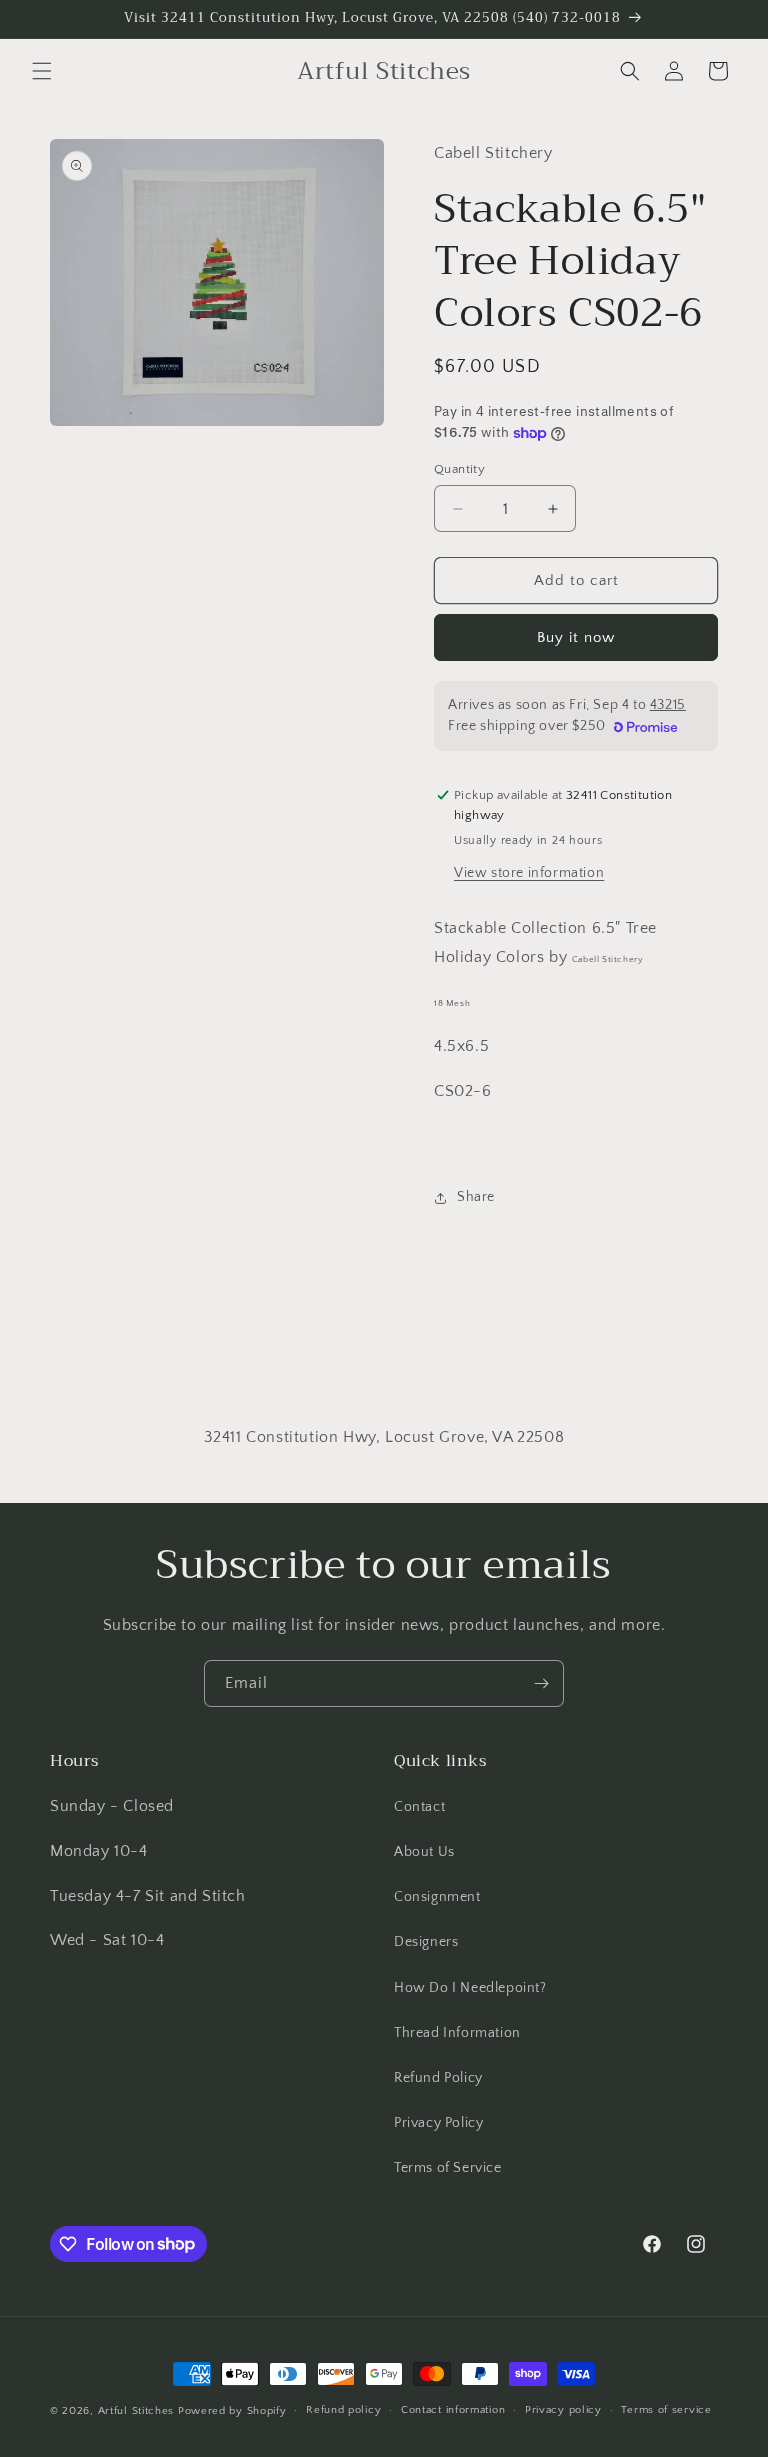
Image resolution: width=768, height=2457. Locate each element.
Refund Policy (438, 2078)
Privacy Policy (438, 2123)
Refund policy (343, 2410)
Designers (426, 1942)
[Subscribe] (541, 1683)
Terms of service (666, 2410)
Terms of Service (448, 2168)
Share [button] (476, 1197)
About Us (424, 1852)
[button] (42, 71)
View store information (529, 873)
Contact (419, 1807)
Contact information (453, 2410)
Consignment (437, 1897)
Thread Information (457, 2033)
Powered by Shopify (232, 2411)
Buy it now (576, 637)
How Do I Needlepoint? (470, 1988)
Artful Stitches (136, 2411)
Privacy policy (563, 2410)
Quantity (459, 469)
